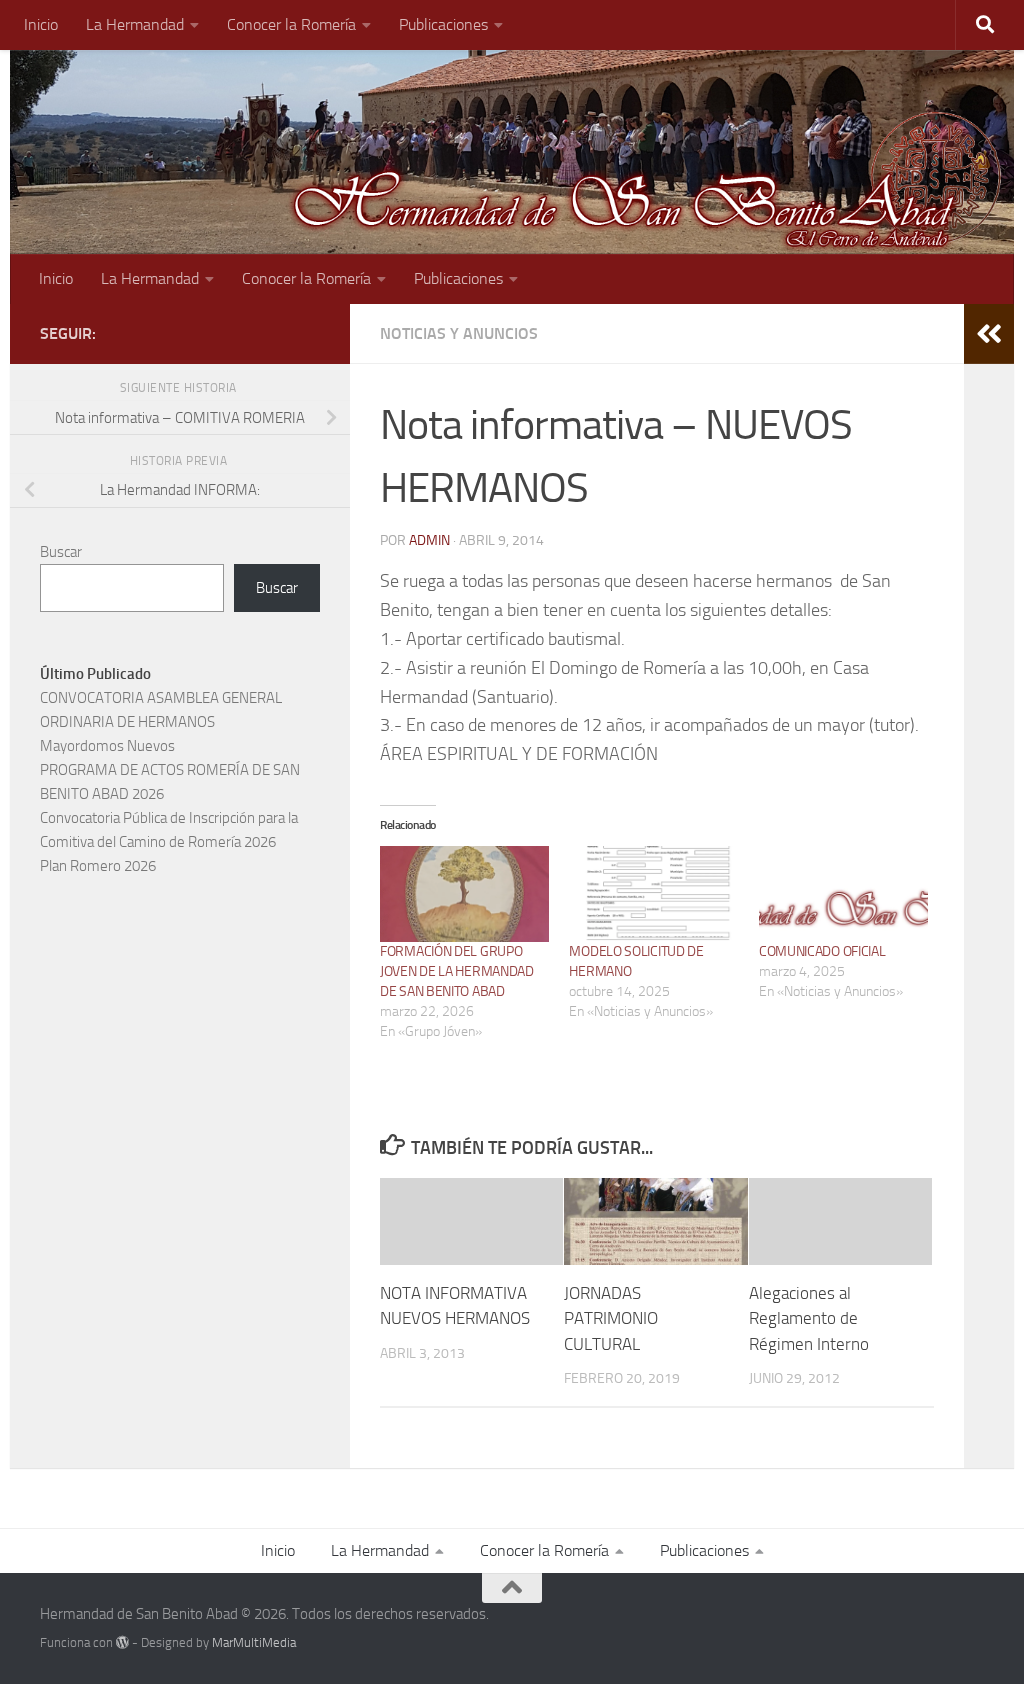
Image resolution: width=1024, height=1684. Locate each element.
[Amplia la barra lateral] (989, 334)
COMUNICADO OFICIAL (822, 951)
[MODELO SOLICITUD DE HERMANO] (653, 894)
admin (429, 540)
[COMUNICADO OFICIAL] (843, 894)
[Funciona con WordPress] (122, 1642)
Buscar (61, 552)
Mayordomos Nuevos (107, 746)
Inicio (41, 24)
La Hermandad (135, 24)
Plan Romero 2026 (98, 866)
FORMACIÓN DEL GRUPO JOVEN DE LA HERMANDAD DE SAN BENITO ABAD (457, 971)
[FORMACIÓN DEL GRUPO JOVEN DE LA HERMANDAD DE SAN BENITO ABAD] (464, 894)
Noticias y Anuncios (459, 333)
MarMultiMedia (254, 1642)
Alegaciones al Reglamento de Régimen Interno (809, 1318)
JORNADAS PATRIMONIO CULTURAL (611, 1318)
